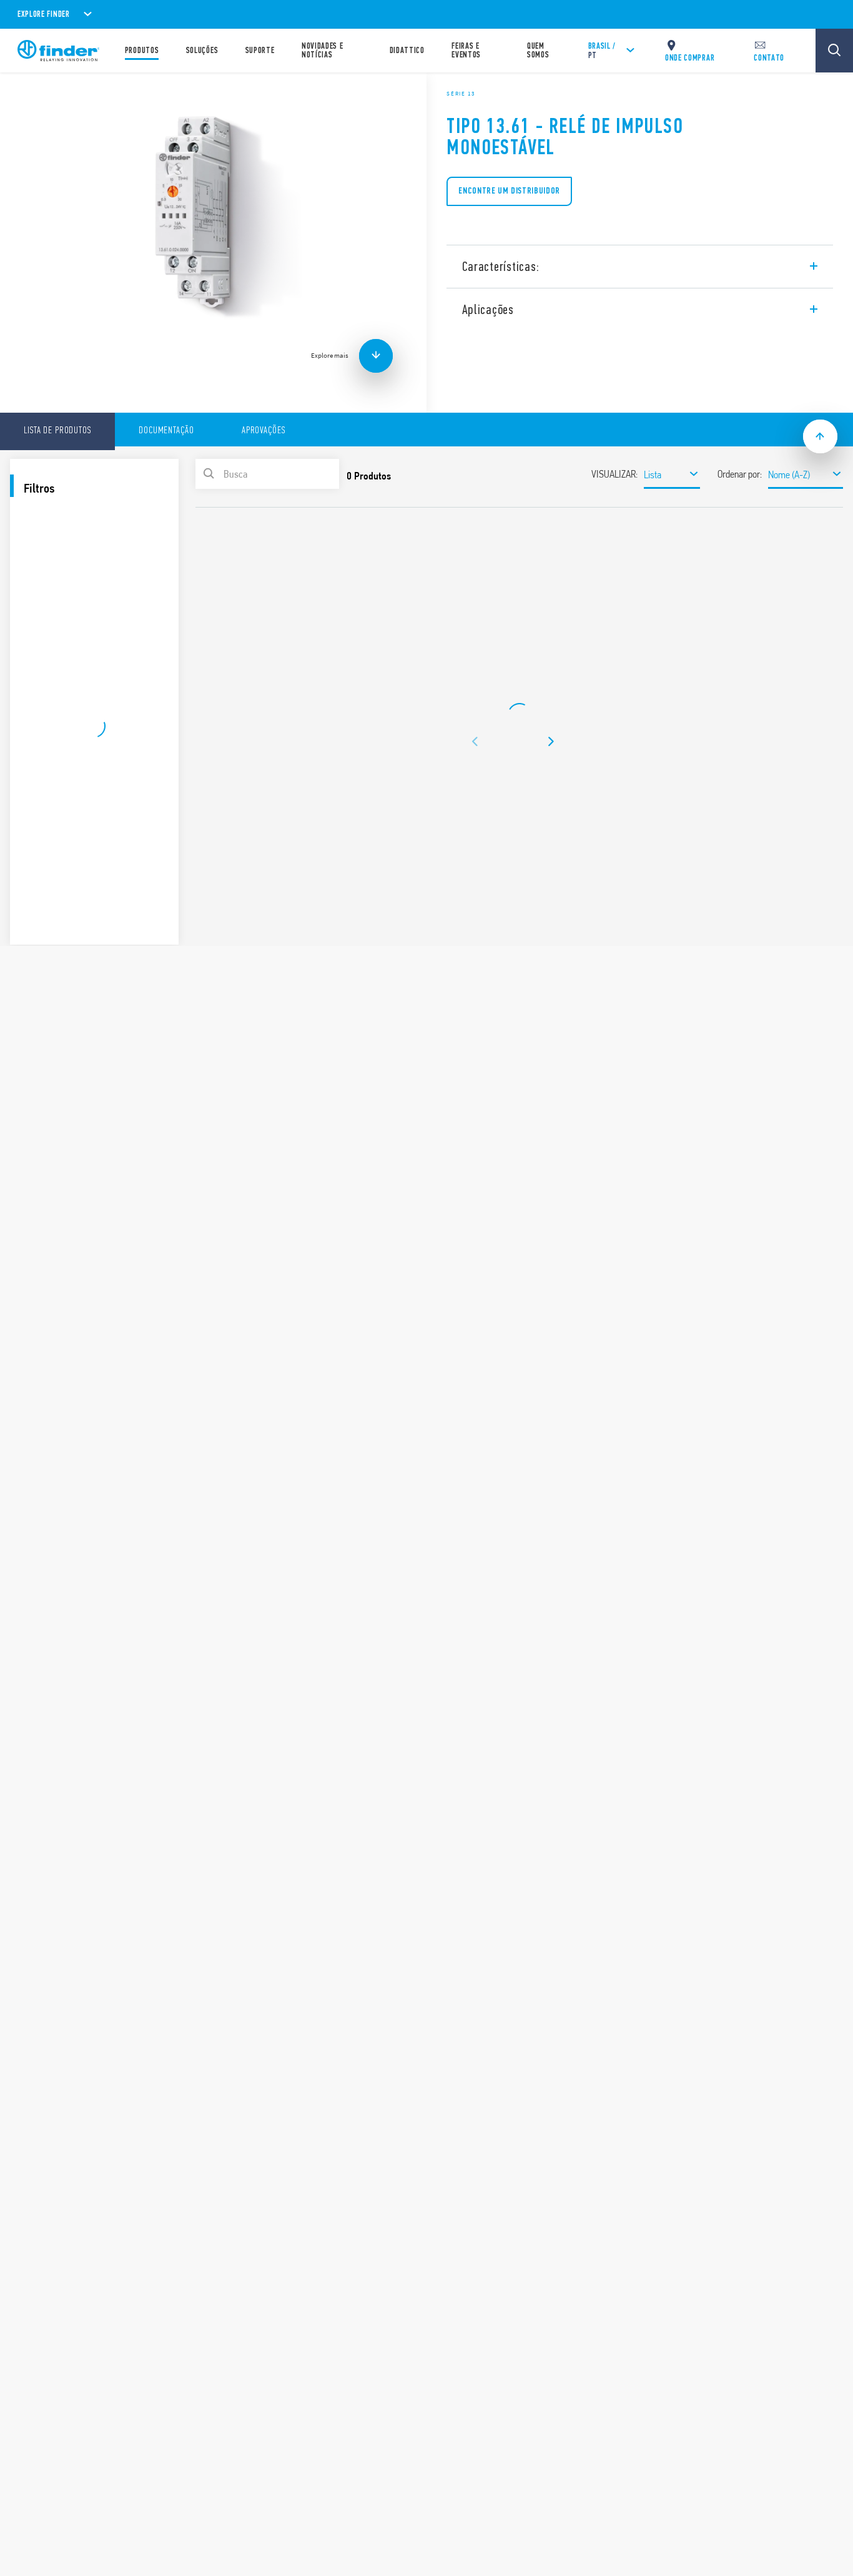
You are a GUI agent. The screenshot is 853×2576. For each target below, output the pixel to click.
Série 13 (461, 94)
